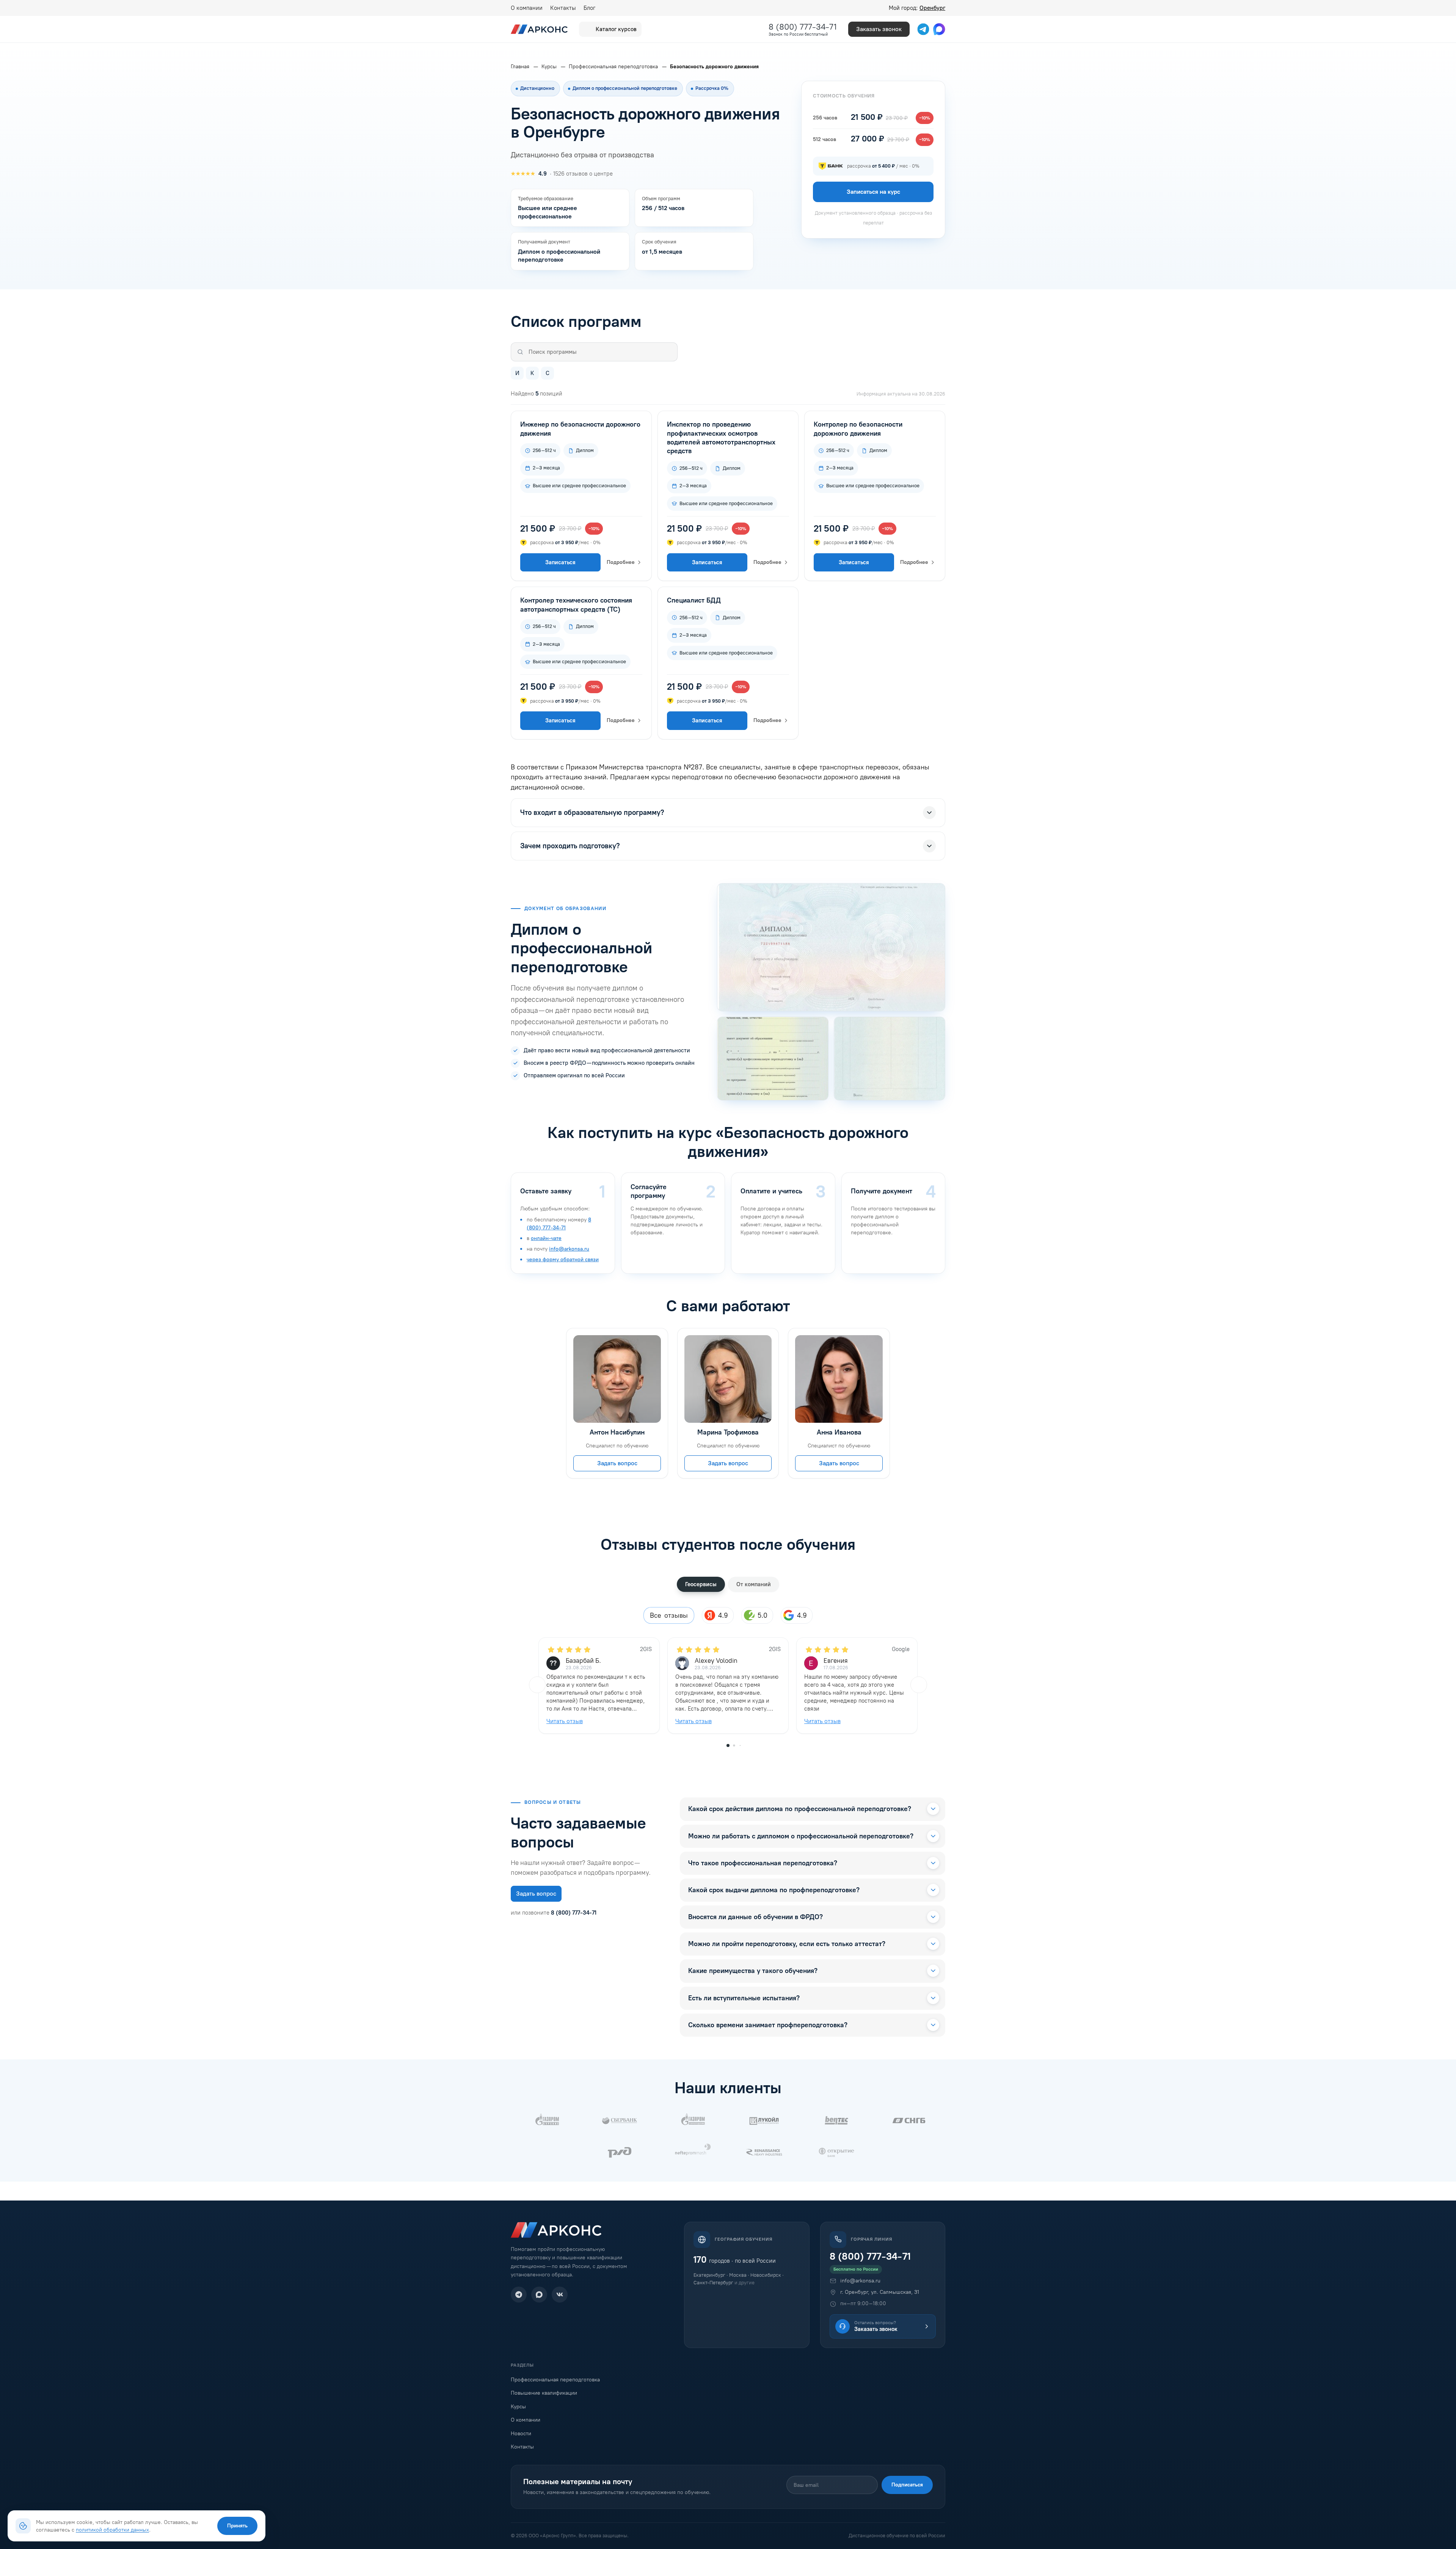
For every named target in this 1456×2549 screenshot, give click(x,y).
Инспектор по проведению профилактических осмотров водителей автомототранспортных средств (721, 438)
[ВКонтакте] (560, 2295)
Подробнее (621, 562)
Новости (521, 2434)
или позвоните (554, 1913)
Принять (237, 2526)
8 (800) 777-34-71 (803, 27)
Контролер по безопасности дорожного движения (858, 429)
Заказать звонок (879, 29)
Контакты (563, 8)
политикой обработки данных (112, 2530)
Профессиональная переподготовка (555, 2380)
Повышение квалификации (544, 2393)
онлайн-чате (546, 1238)
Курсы (518, 2407)
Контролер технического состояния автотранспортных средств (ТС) (576, 605)
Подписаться (907, 2485)
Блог (589, 8)
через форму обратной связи (563, 1260)
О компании (527, 8)
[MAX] (539, 2295)
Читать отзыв (565, 1721)
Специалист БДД (694, 600)
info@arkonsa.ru (569, 1249)
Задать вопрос (617, 1464)
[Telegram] (519, 2295)
